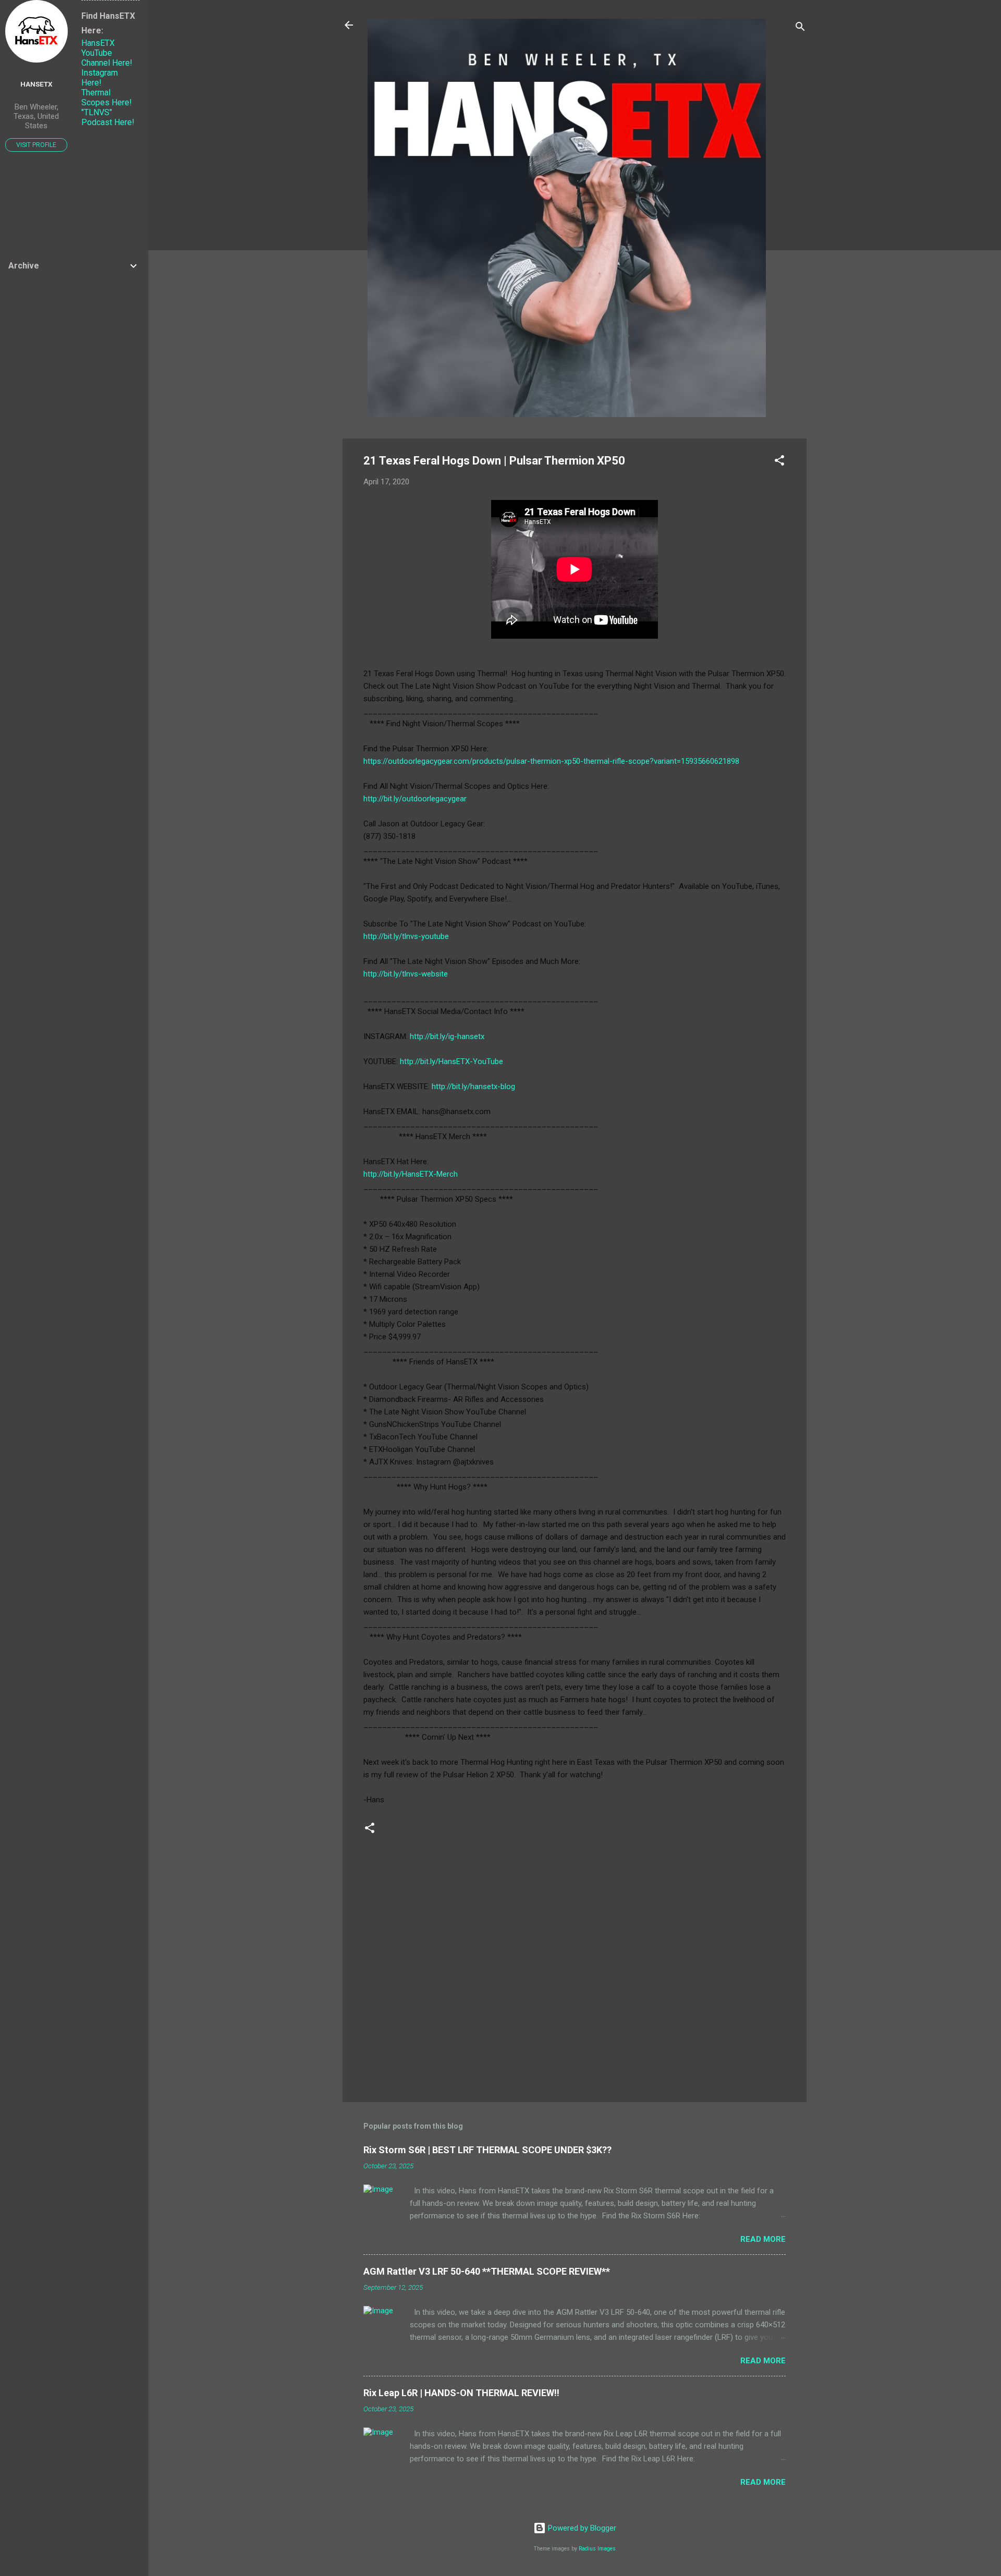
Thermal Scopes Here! (107, 97)
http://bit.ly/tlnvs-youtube (406, 936)
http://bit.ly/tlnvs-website (406, 974)
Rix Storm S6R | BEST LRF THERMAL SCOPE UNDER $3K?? (487, 2150)
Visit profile (36, 145)
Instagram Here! (100, 78)
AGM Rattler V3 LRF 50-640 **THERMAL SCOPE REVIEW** (487, 2271)
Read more (763, 2239)
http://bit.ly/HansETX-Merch (411, 1174)
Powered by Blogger (581, 2528)
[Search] (800, 28)
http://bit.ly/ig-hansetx (447, 1036)
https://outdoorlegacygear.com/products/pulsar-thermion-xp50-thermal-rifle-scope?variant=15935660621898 (551, 761)
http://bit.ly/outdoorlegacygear (415, 799)
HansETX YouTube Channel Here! (107, 53)
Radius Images (597, 2549)
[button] (779, 462)
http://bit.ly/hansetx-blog (473, 1086)
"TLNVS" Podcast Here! (108, 117)
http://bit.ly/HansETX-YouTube (451, 1061)
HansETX (36, 84)
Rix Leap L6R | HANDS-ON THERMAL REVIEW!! (461, 2393)
